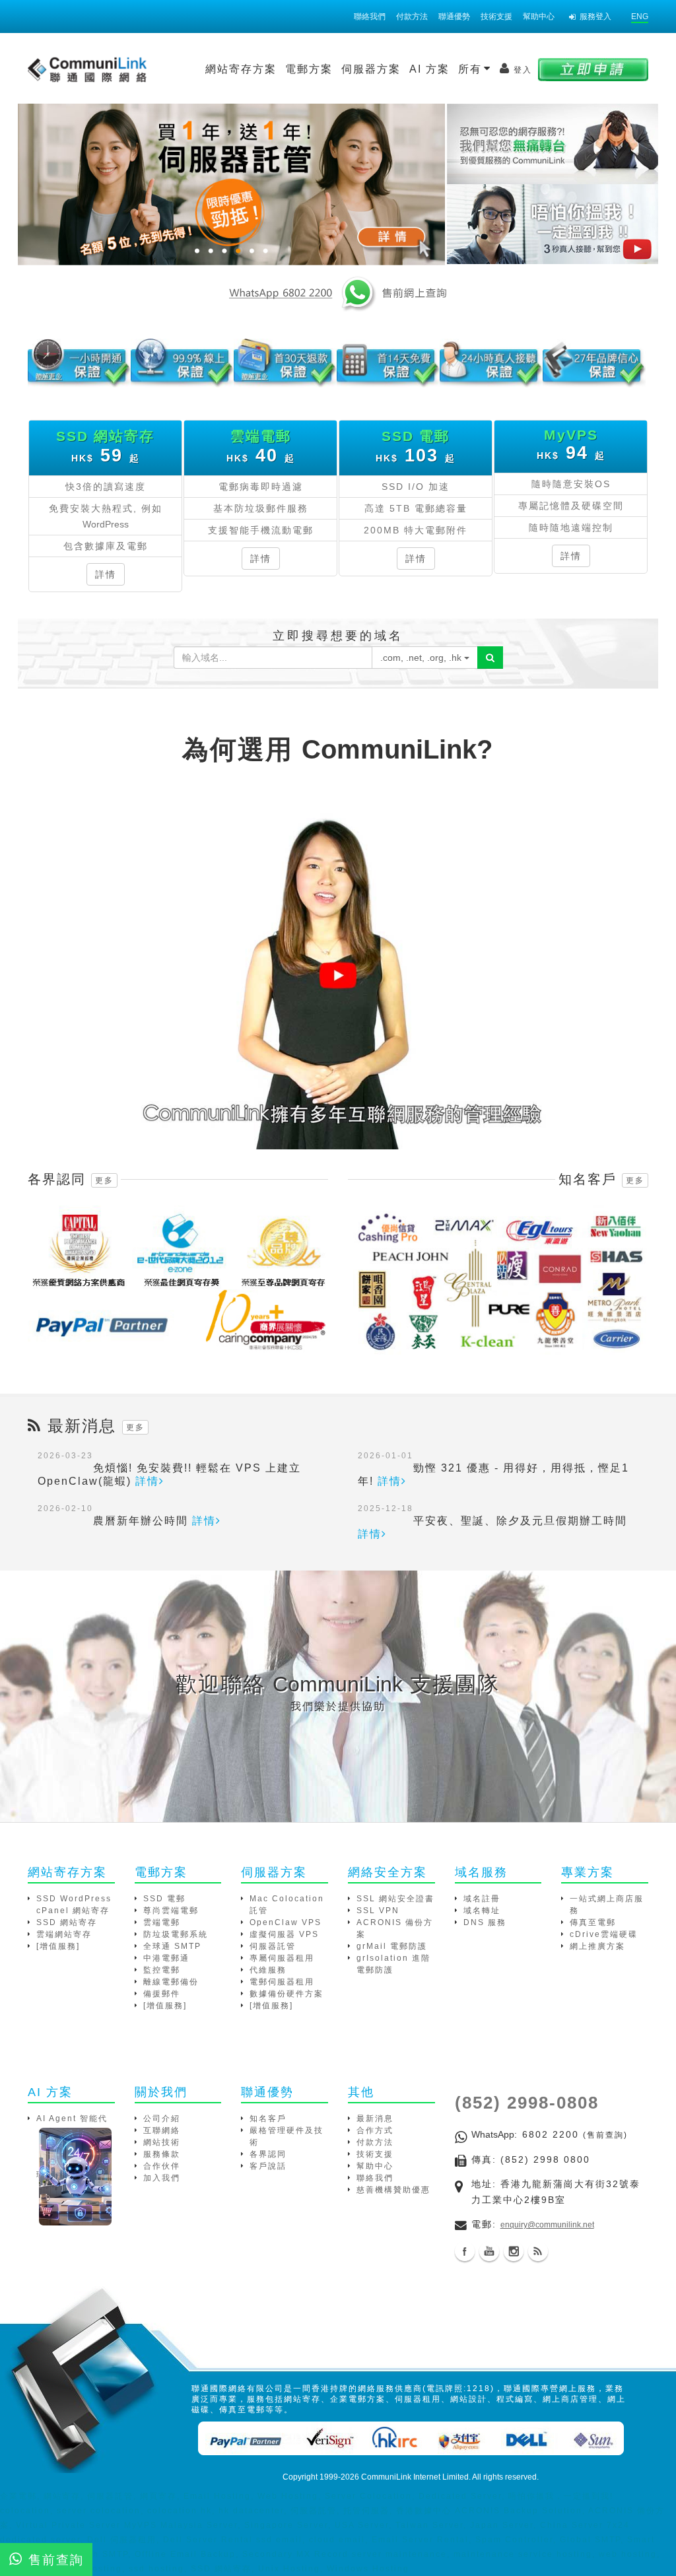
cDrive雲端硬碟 (604, 1934)
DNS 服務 (485, 1922)
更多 (104, 1180)
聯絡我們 (370, 17)
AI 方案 (429, 69)
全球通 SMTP (172, 1946)
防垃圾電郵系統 (176, 1934)
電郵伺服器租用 (282, 1982)
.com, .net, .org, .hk (422, 658)
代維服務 (268, 1970)
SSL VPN (378, 1911)
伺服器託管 (273, 1946)
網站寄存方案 (241, 69)
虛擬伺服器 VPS (284, 1934)
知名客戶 (268, 2118)
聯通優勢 (454, 17)
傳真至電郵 (593, 1922)
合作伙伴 (162, 2166)
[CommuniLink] (552, 225)
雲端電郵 (162, 1922)
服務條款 (162, 2154)
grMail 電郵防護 (392, 1946)
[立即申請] (593, 69)
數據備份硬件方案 (287, 1994)
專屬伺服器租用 (282, 1958)
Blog (538, 2251)
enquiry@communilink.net (547, 2225)
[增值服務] (58, 1946)
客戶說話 (268, 2166)
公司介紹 (162, 2118)
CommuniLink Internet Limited (415, 2477)
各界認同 (268, 2154)
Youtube (489, 2251)
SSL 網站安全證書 (395, 1899)
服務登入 (595, 17)
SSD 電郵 (164, 1899)
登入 (523, 70)
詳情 (106, 574)
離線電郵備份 (171, 1982)
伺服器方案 (371, 69)
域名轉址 (482, 1911)
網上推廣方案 (597, 1946)
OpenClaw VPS (286, 1922)
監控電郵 (162, 1970)
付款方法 (412, 17)
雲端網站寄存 (64, 1934)
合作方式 (375, 2130)
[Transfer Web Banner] (552, 144)
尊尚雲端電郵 (171, 1911)
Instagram (514, 2251)
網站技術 (162, 2142)
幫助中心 (539, 17)
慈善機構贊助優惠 (393, 2190)
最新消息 (375, 2118)
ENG (640, 17)
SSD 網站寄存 (67, 1922)
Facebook (465, 2251)
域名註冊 (482, 1899)
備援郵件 (162, 1994)
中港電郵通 (166, 1958)
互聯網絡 (162, 2130)
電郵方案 (309, 69)
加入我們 (162, 2178)
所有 (472, 69)
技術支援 (496, 17)
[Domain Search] (490, 658)
